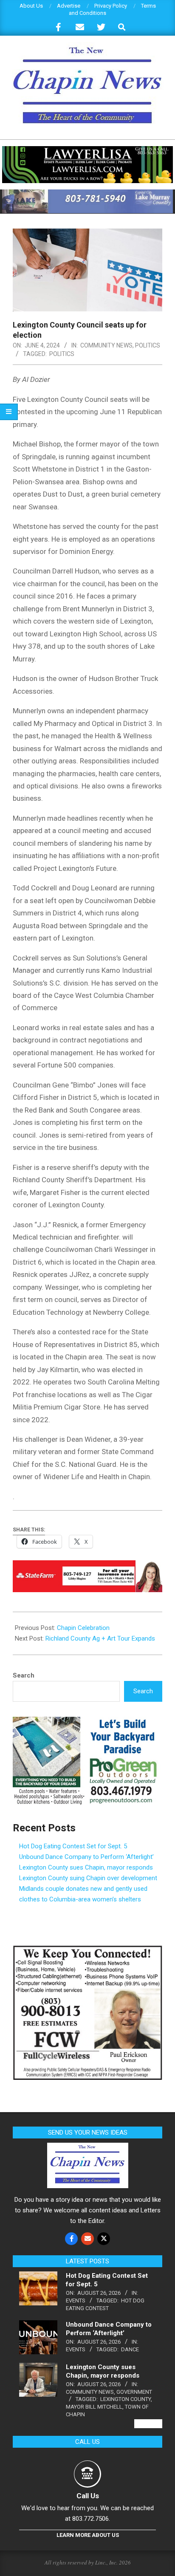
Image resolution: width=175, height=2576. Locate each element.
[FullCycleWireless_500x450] (87, 1950)
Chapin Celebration (83, 1628)
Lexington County (126, 2399)
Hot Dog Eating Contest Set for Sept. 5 (73, 1846)
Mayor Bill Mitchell (94, 2407)
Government (134, 2392)
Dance (130, 2349)
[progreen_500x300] (87, 1722)
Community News (106, 345)
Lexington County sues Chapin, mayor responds (86, 1867)
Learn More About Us (88, 2535)
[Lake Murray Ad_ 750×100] (87, 193)
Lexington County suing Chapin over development (88, 1878)
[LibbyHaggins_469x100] (87, 1566)
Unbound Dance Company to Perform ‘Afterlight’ (86, 1857)
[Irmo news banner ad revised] (87, 150)
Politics (148, 345)
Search (24, 1675)
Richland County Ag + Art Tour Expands (100, 1638)
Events (76, 2301)
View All (148, 2424)
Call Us (88, 2496)
